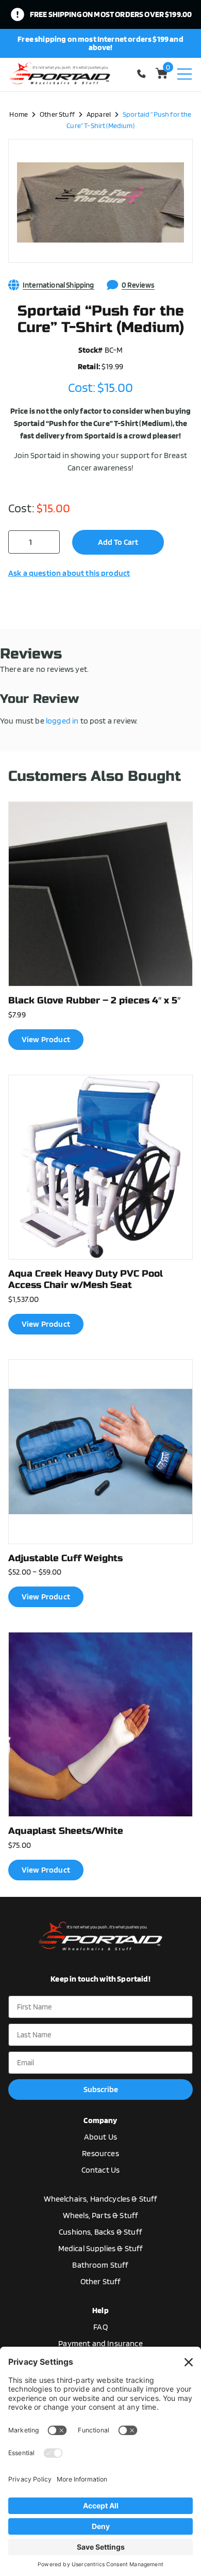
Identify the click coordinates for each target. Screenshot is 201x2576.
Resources (100, 2153)
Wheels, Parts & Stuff (100, 2215)
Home (19, 114)
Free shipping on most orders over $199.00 (111, 14)
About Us (100, 2137)
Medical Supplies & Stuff (101, 2248)
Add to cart (118, 542)
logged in (62, 721)
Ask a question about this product (69, 573)
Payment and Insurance (100, 2343)
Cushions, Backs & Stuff (100, 2232)
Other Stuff (57, 114)
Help (100, 2310)
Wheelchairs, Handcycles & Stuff (101, 2199)
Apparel (99, 114)
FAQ (100, 2327)
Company (100, 2120)
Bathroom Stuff (100, 2265)
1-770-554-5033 (143, 74)
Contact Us (101, 2170)
